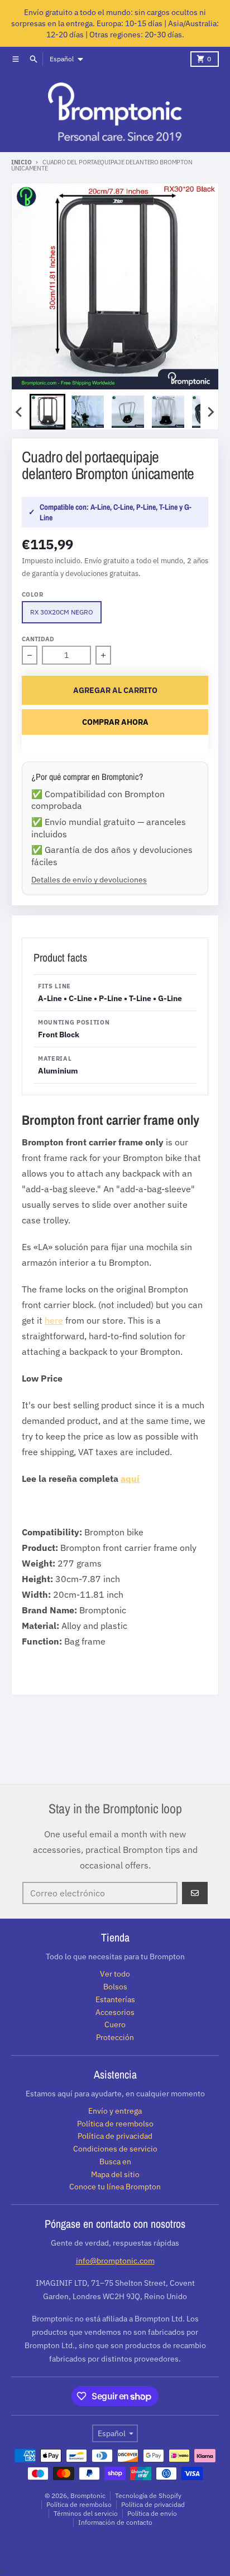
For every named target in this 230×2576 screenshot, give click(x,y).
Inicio (21, 162)
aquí (130, 1479)
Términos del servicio (86, 2513)
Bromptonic (88, 2495)
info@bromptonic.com (115, 2261)
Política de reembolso (79, 2504)
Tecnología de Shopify (148, 2495)
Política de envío (152, 2513)
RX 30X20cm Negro (62, 612)
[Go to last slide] (20, 412)
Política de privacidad (153, 2504)
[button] (47, 412)
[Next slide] (210, 412)
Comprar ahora (115, 722)
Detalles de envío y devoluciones (89, 879)
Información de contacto (115, 2522)
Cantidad (38, 639)
